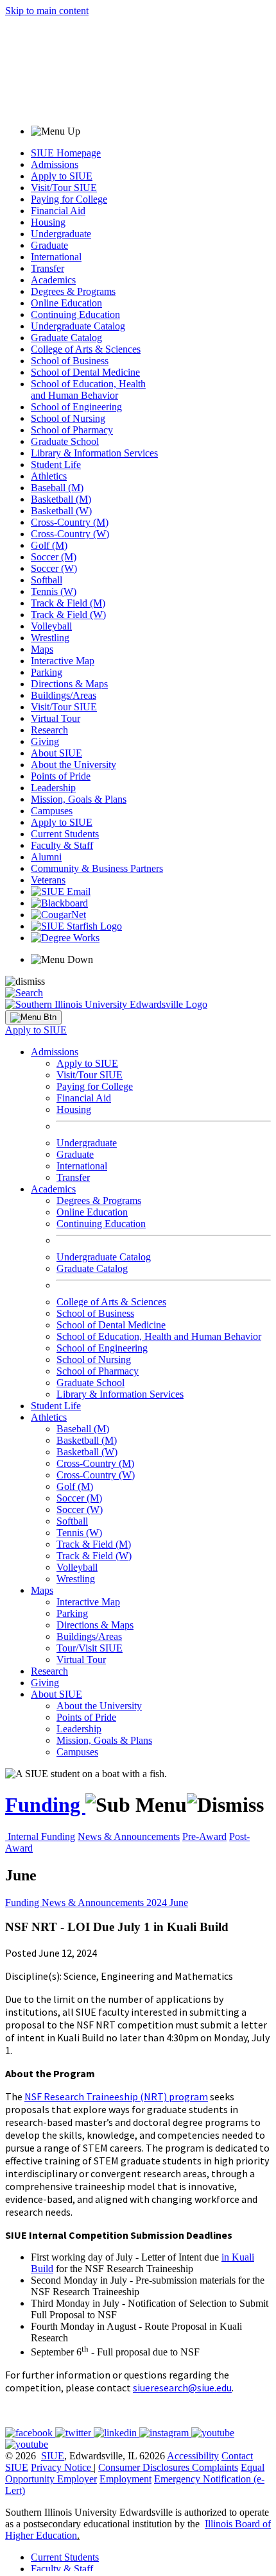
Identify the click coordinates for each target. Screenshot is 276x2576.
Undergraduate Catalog (78, 326)
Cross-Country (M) (70, 522)
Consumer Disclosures (144, 2467)
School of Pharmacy (72, 430)
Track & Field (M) (68, 603)
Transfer (47, 268)
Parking (47, 672)
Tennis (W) (54, 591)
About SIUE (56, 753)
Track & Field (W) (68, 615)
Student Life (56, 464)
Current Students (65, 834)
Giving (45, 741)
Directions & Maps (69, 684)
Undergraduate (61, 234)
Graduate (49, 245)
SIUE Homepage (66, 153)
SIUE (53, 2456)
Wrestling (50, 638)
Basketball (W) (61, 511)
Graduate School (65, 441)
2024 (158, 1903)
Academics (53, 280)
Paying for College (69, 199)
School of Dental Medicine (85, 372)
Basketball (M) (61, 499)
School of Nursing (68, 418)
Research (49, 730)
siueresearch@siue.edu (182, 2388)
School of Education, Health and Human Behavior (88, 389)
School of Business (70, 361)
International (56, 257)
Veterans (48, 880)
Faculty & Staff (62, 845)
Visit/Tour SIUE (64, 188)
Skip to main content (47, 11)
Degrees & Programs (73, 291)
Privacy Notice (61, 2467)
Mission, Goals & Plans (79, 799)
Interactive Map (63, 661)
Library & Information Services (94, 453)
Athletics (49, 476)
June (179, 1903)
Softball (47, 580)
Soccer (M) (54, 557)
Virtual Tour (56, 718)
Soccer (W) (54, 568)
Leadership (53, 788)
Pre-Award (204, 1836)
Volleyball (51, 626)
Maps (42, 649)
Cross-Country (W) (70, 534)
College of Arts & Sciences (86, 349)
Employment (125, 2479)
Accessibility (193, 2456)
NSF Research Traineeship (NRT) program (116, 2096)
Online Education (66, 303)
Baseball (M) (57, 488)
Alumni (46, 857)
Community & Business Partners (97, 868)
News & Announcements (129, 1836)
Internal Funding (41, 1836)
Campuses (52, 811)
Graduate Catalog (66, 338)
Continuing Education (75, 314)
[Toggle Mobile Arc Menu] (33, 1017)
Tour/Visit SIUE (90, 1648)
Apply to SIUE (62, 176)
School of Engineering (76, 407)
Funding (45, 1805)
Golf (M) (49, 545)
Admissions (55, 164)
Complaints (215, 2467)
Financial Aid (58, 211)
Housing (48, 222)
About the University (73, 765)
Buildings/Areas (64, 695)
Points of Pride (61, 776)
